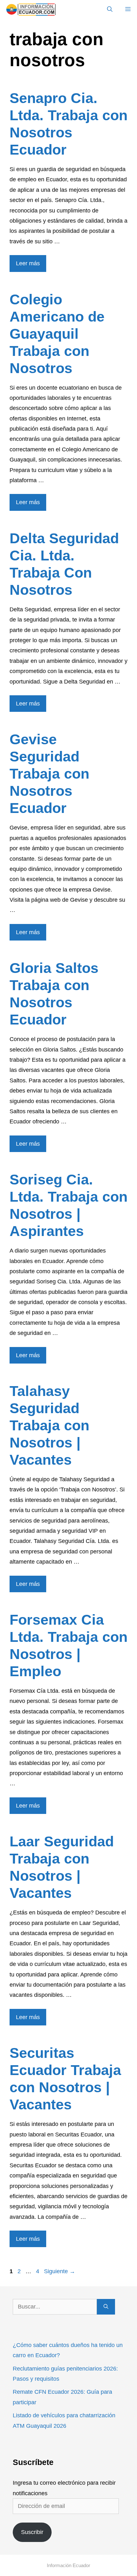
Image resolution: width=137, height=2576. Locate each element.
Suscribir (32, 2532)
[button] (110, 10)
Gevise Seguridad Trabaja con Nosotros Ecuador (49, 774)
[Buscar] (106, 2307)
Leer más (28, 263)
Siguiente (60, 2271)
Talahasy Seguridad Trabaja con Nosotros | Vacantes (49, 1425)
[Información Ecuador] (31, 10)
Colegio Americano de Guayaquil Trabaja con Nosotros (57, 334)
